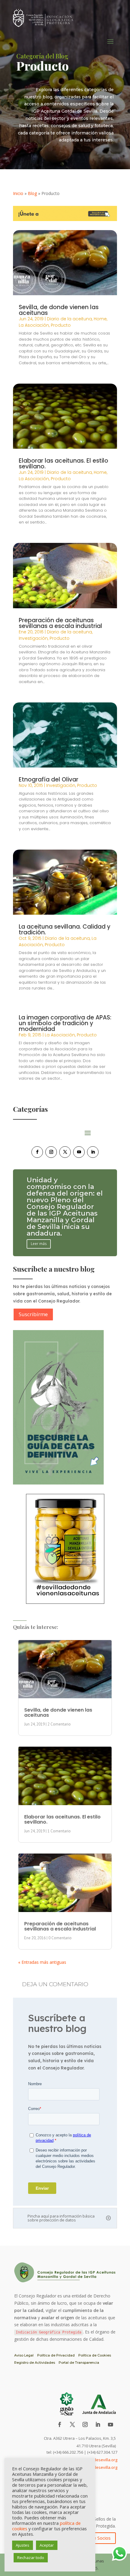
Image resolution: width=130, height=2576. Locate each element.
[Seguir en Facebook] (37, 1152)
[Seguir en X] (65, 1152)
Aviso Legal (24, 2355)
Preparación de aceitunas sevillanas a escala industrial (60, 623)
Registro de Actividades (35, 2363)
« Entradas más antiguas (42, 1962)
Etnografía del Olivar (49, 779)
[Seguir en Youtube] (79, 1152)
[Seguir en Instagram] (51, 1152)
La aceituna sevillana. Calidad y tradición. (65, 930)
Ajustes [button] (23, 2545)
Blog (32, 193)
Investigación (33, 638)
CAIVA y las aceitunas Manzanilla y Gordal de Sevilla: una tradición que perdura (64, 1207)
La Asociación (34, 325)
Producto (61, 325)
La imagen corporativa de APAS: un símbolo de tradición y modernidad (65, 1023)
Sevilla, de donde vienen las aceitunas (59, 310)
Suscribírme (33, 1314)
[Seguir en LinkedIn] (93, 1152)
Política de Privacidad (56, 2355)
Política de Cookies (95, 2355)
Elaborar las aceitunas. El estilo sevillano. (63, 464)
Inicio (18, 193)
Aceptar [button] (47, 2545)
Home (100, 319)
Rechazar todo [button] (31, 2558)
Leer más (39, 1230)
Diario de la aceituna (69, 319)
